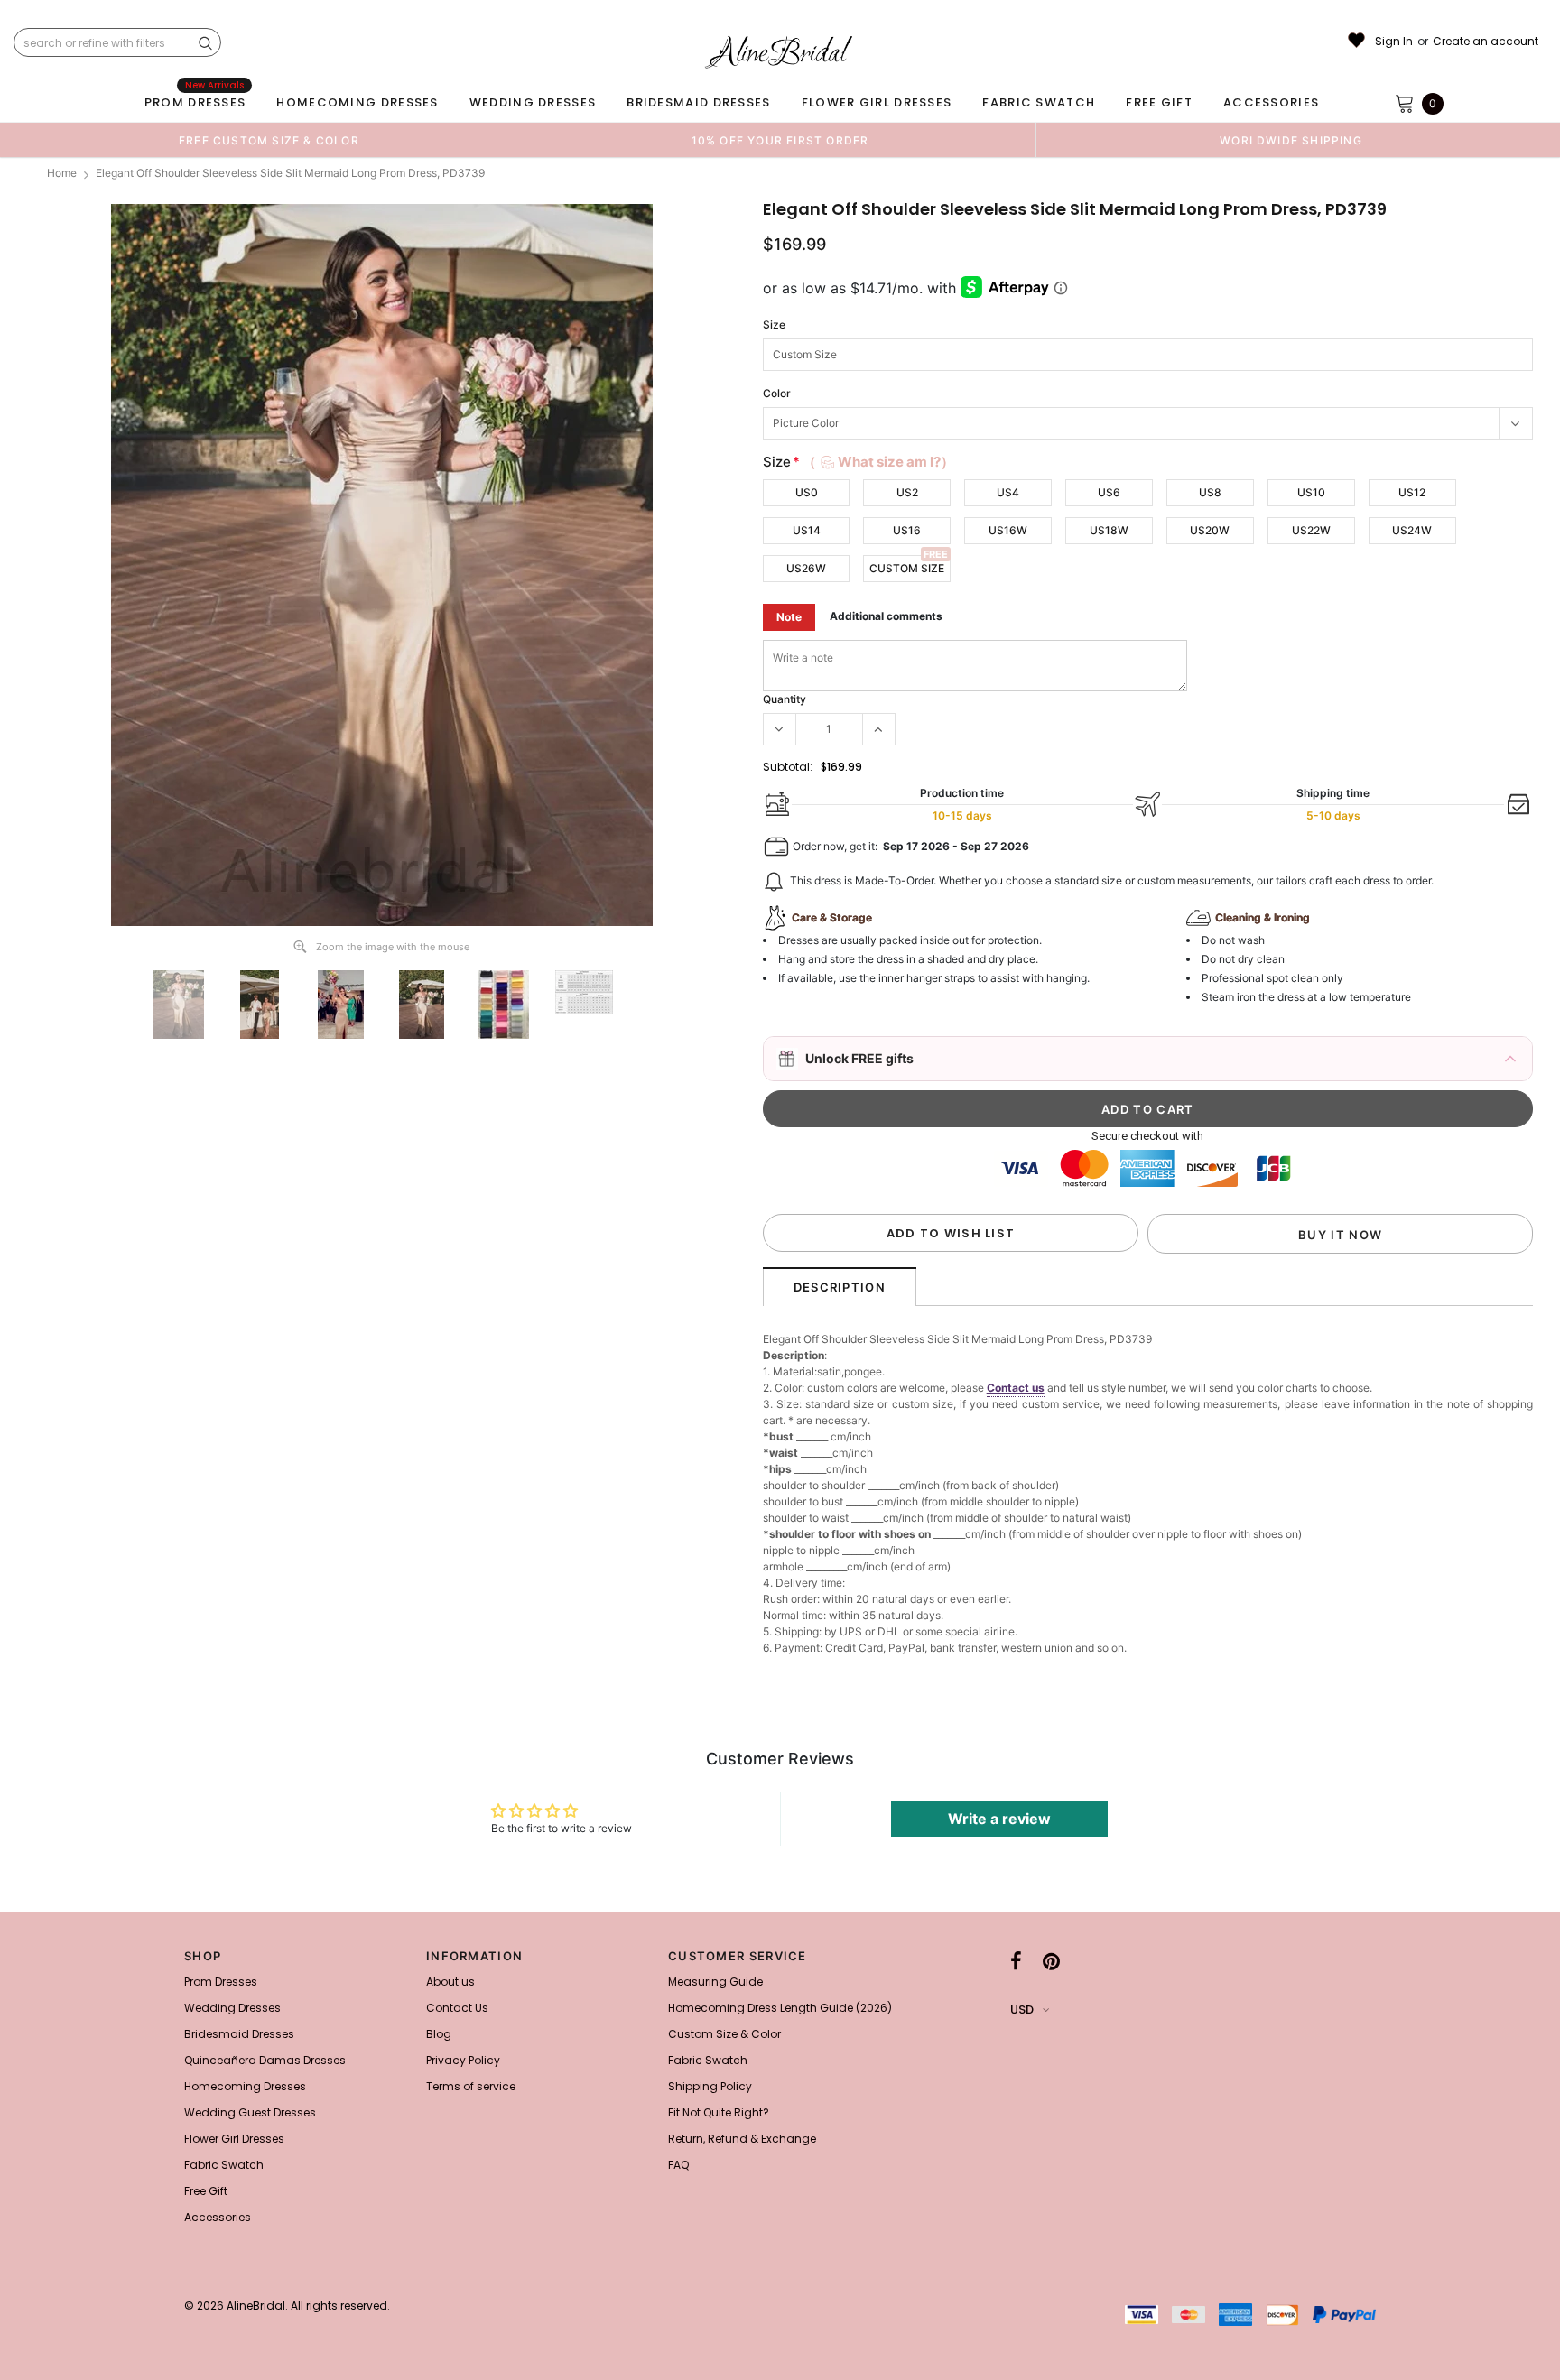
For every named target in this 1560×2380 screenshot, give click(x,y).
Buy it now (1340, 1235)
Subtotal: (788, 767)
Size (774, 324)
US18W (1109, 530)
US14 (807, 530)
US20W (1210, 530)
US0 (807, 492)
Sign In (1394, 42)
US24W (1412, 530)
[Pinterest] (1051, 1961)
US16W (1008, 530)
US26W (806, 568)
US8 (1210, 492)
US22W (1311, 530)
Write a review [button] (999, 1819)
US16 (907, 530)
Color (777, 393)
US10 (1311, 492)
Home (62, 173)
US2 (907, 492)
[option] (269, 140)
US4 (1008, 492)
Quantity (785, 699)
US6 (1109, 492)
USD (1022, 2010)
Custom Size (907, 568)
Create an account (1486, 42)
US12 (1412, 492)
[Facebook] (1016, 1961)
